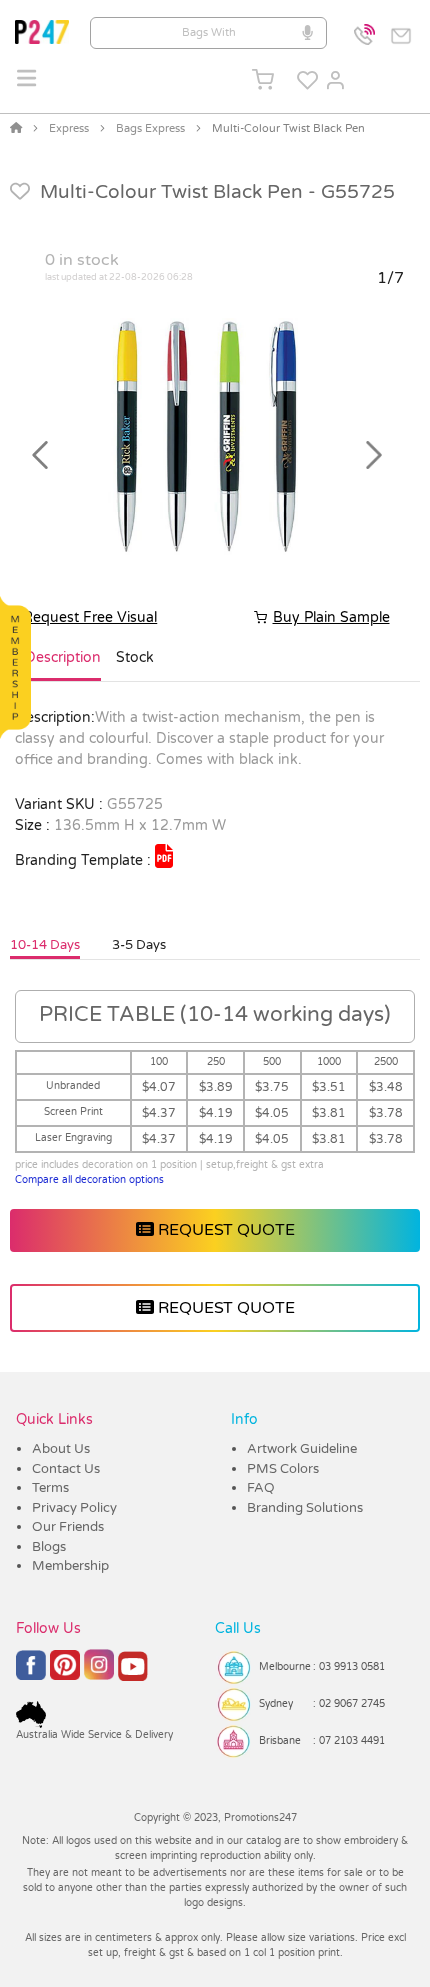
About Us (61, 1449)
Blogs (49, 1547)
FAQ (261, 1488)
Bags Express (150, 128)
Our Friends (68, 1527)
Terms (50, 1488)
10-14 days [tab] (45, 945)
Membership (70, 1566)
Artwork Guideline (302, 1449)
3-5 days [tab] (139, 945)
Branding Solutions (305, 1508)
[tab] (63, 666)
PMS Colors (283, 1469)
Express (69, 128)
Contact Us (66, 1469)
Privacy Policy (74, 1508)
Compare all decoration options (89, 1180)
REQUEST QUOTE (224, 1230)
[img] (164, 856)
